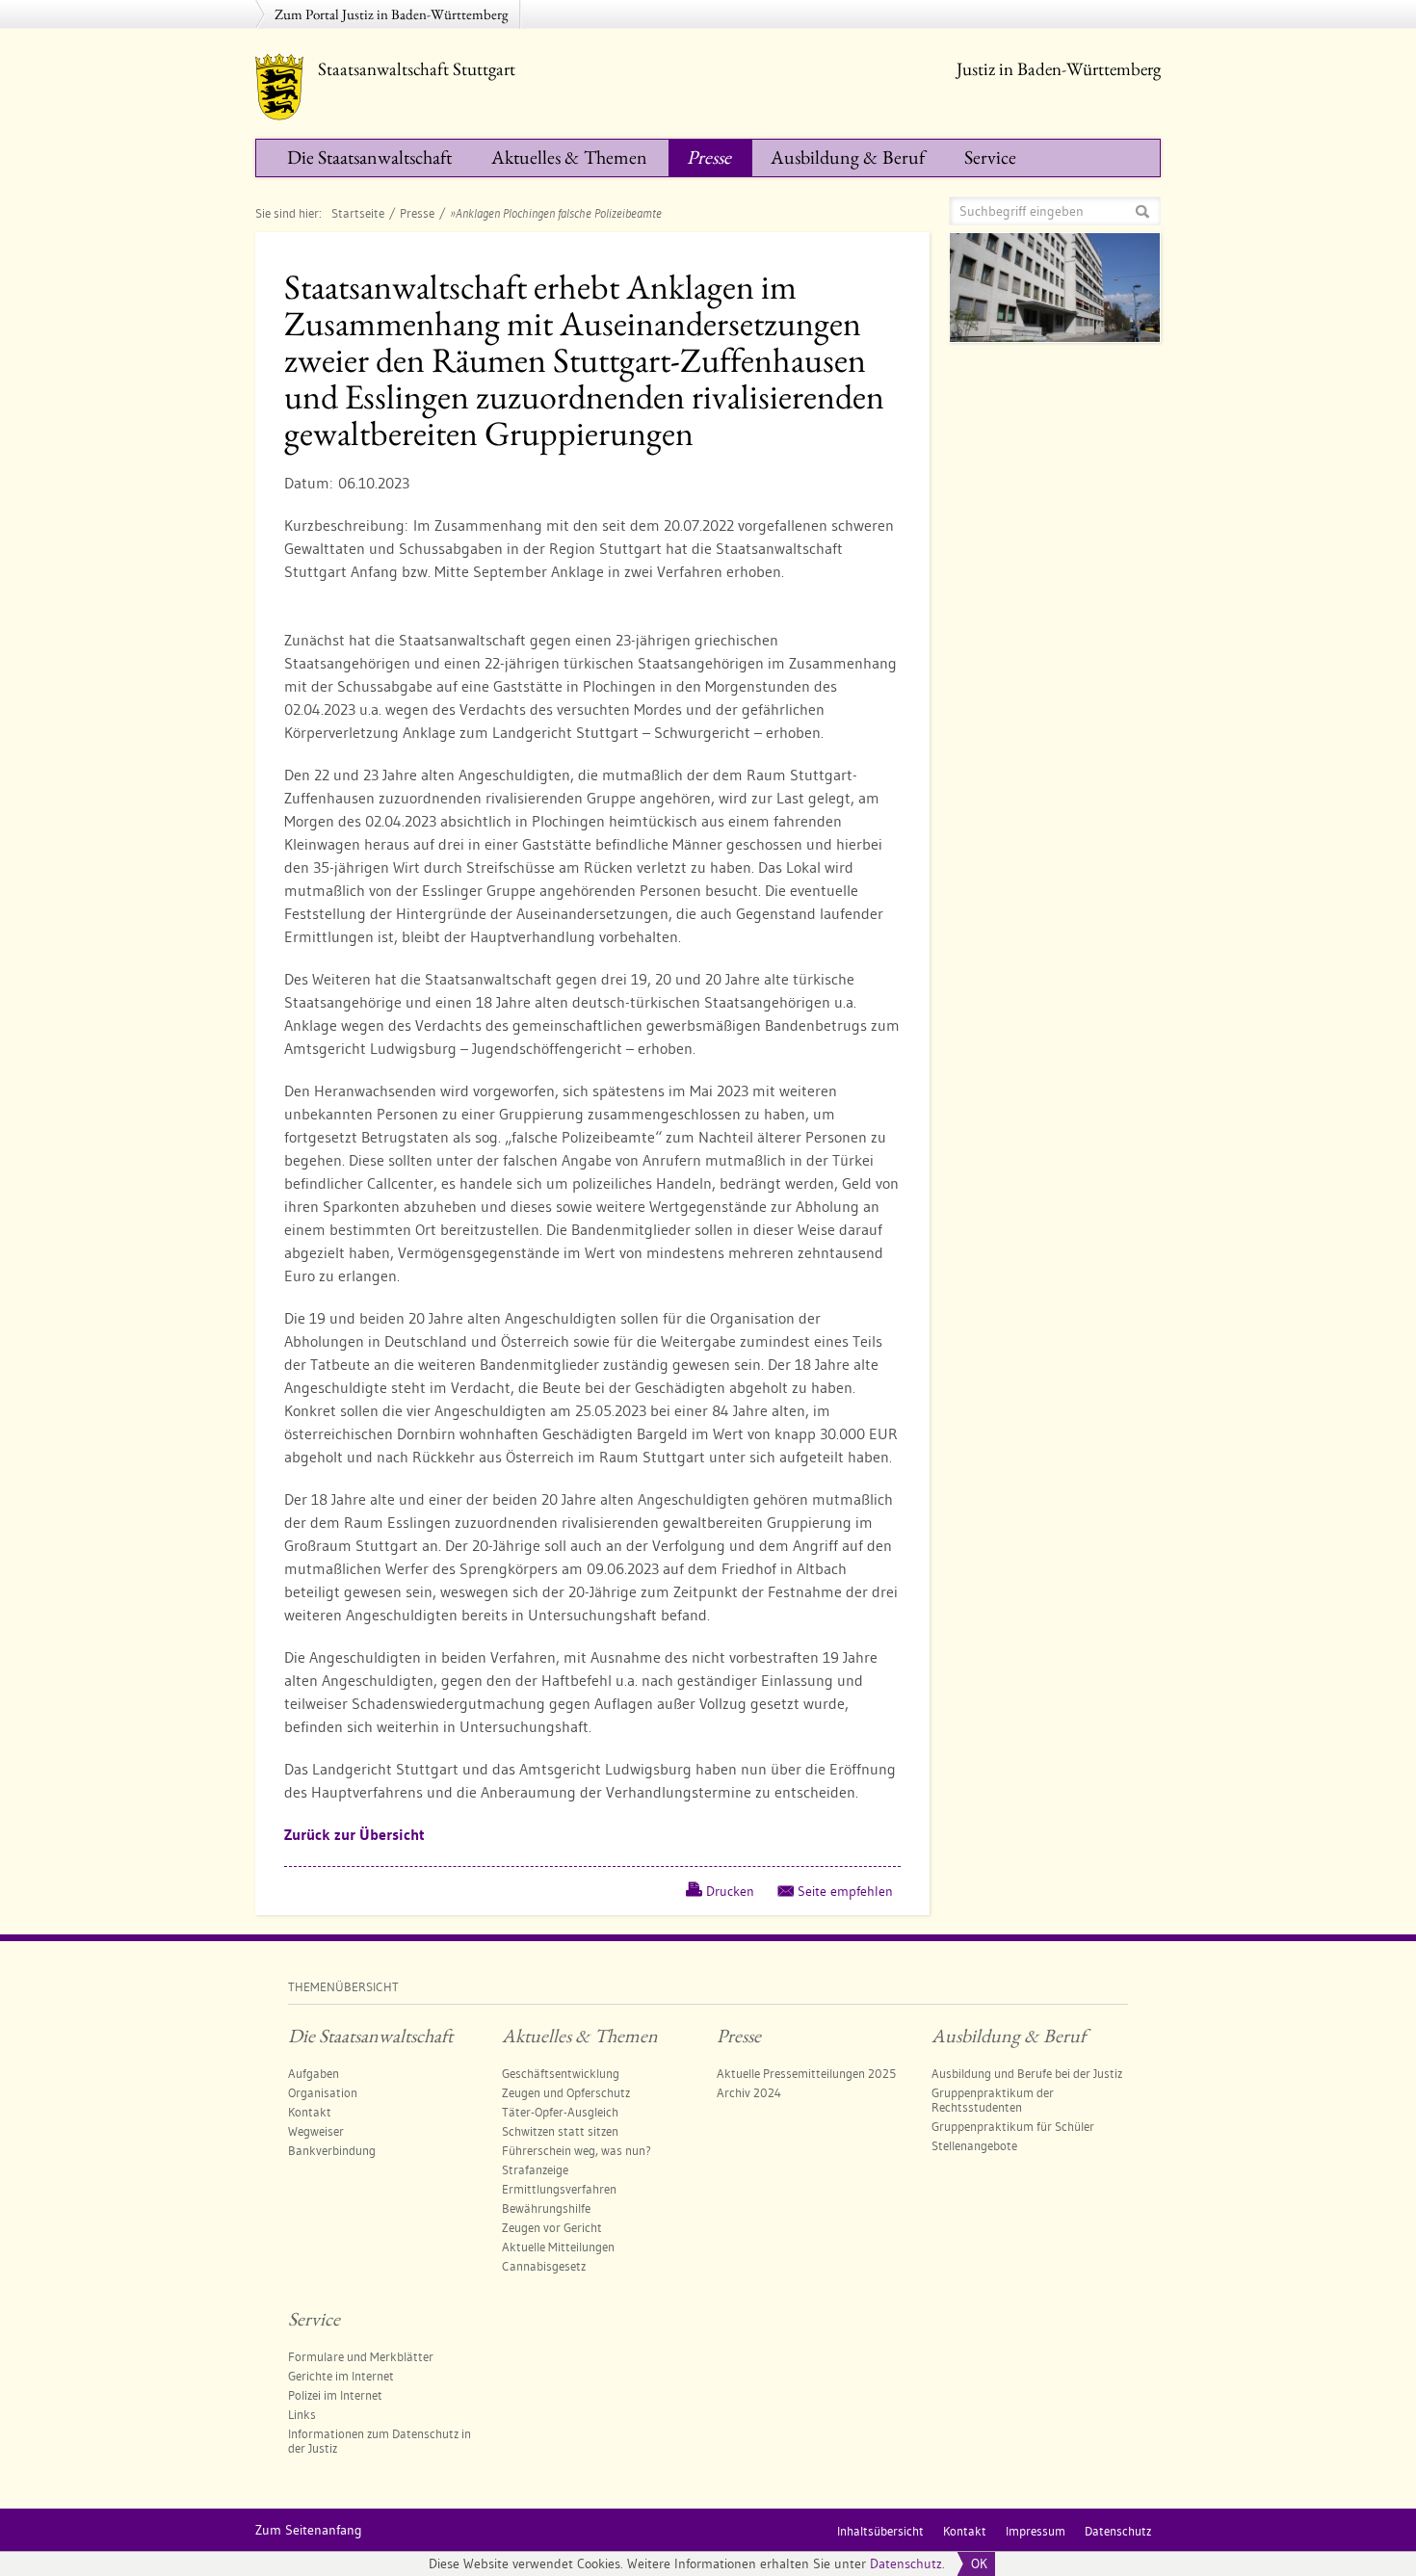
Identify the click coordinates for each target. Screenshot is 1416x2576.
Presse (709, 157)
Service (990, 157)
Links (302, 2414)
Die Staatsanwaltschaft (369, 157)
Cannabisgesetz (544, 2266)
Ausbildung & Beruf (848, 157)
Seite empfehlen (845, 1891)
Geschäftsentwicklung (561, 2073)
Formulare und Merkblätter (361, 2356)
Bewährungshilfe (546, 2208)
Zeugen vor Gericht (552, 2227)
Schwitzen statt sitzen (560, 2131)
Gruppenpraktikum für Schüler (1013, 2126)
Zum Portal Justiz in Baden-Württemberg (392, 14)
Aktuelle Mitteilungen (558, 2247)
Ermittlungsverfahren (559, 2189)
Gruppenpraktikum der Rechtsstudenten (993, 2100)
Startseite (358, 213)
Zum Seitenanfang (309, 2530)
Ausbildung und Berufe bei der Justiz (1027, 2073)
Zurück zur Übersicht (354, 1835)
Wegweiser (316, 2131)
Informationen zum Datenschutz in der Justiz (380, 2441)
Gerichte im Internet (341, 2376)
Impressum (1036, 2531)
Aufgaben (314, 2073)
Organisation (323, 2092)
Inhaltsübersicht (880, 2531)
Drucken (730, 1891)
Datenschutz (906, 2563)
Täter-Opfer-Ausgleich (560, 2112)
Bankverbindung (332, 2150)
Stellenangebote (974, 2145)
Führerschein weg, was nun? (577, 2150)
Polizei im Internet (335, 2395)
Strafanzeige (535, 2169)
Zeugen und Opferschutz (566, 2092)
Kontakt (310, 2112)
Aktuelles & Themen (569, 157)
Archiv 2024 (749, 2092)
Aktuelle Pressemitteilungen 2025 (806, 2073)
